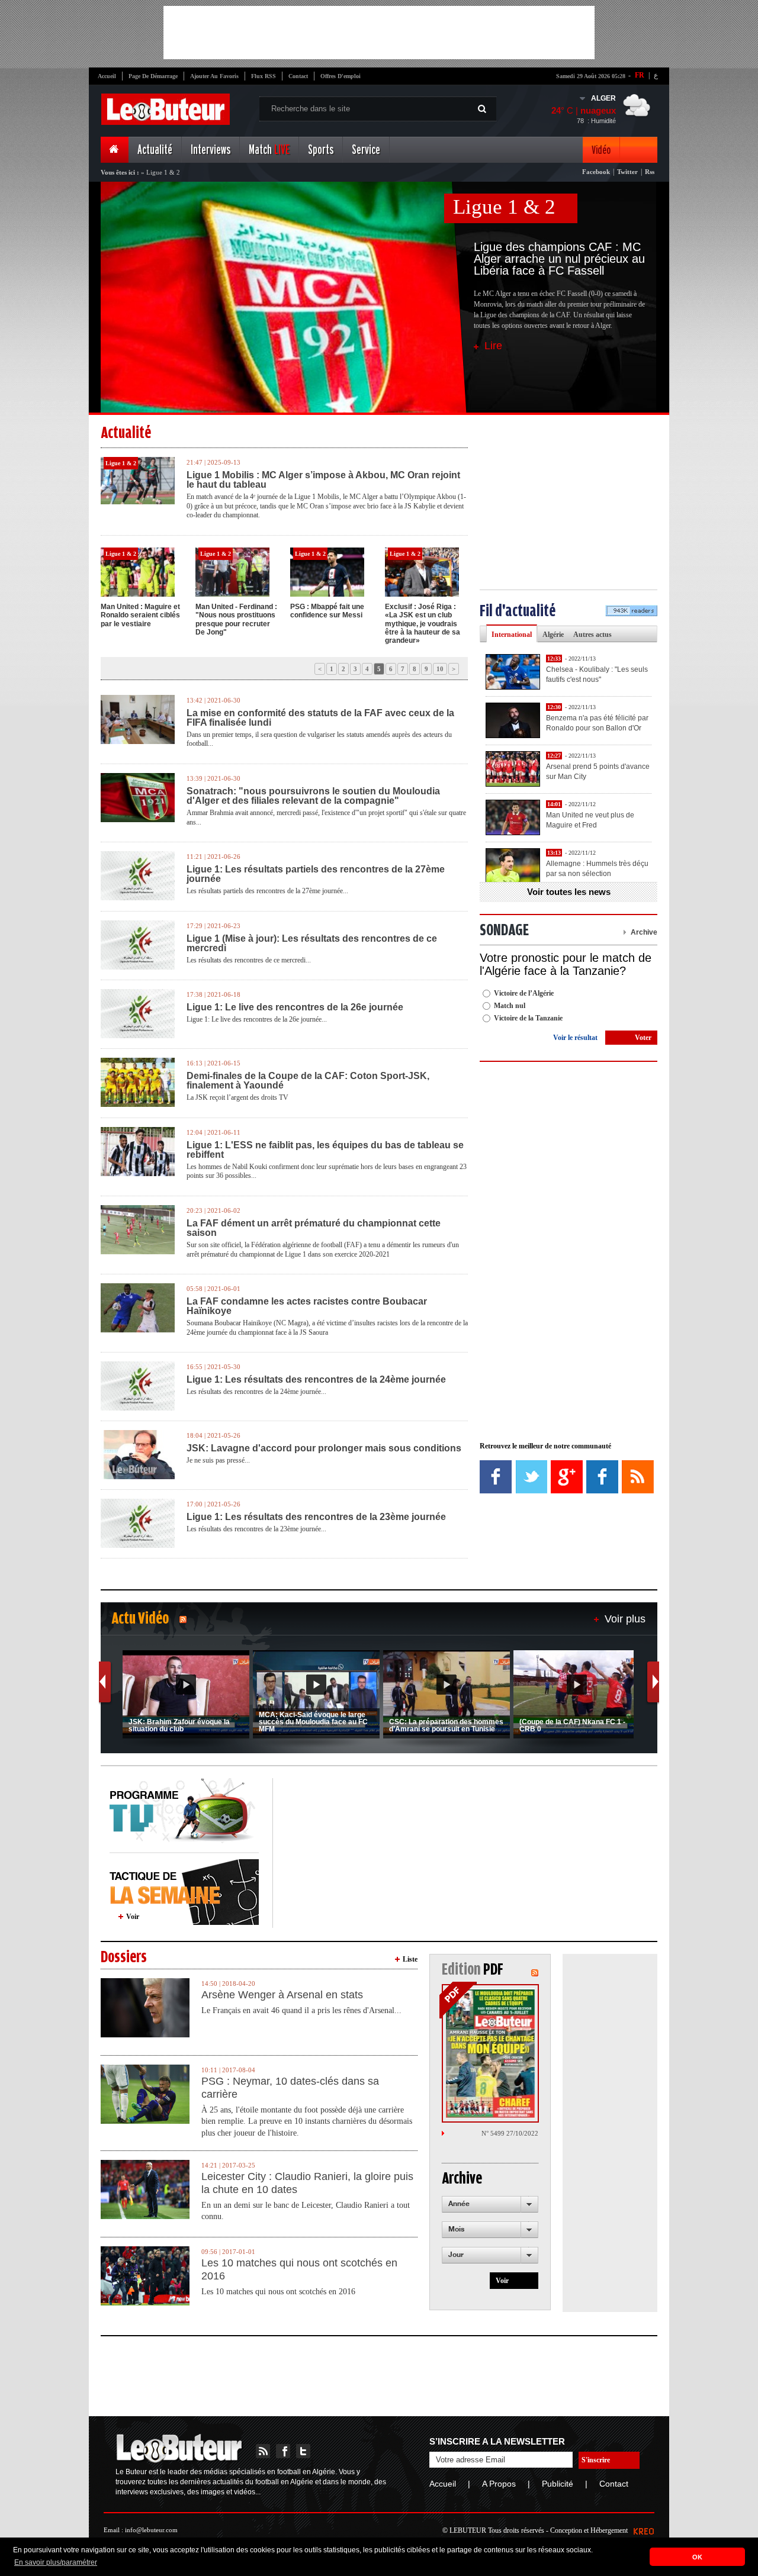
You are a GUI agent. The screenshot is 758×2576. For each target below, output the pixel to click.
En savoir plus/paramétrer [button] (56, 2562)
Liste (410, 1959)
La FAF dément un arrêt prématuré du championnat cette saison (314, 1228)
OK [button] (697, 2557)
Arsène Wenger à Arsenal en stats (282, 1995)
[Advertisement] (379, 33)
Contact (298, 76)
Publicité (558, 2484)
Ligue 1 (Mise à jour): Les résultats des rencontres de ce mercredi (312, 944)
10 (440, 669)
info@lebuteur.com (151, 2530)
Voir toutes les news (569, 892)
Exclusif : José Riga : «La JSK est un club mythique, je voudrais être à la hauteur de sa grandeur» (423, 624)
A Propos (499, 2484)
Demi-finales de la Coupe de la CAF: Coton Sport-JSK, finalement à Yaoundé (308, 1081)
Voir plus (625, 1619)
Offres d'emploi (341, 76)
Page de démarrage (153, 76)
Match (269, 150)
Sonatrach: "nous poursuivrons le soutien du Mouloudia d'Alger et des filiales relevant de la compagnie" (313, 796)
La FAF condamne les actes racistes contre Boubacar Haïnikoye (307, 1306)
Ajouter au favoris (214, 76)
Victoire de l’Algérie (524, 993)
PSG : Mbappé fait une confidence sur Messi (327, 611)
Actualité (155, 150)
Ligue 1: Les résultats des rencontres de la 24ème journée (316, 1380)
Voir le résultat (575, 1038)
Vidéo (601, 150)
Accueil (107, 76)
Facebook (596, 172)
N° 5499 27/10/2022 (510, 2133)
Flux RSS (264, 76)
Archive (644, 932)
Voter (643, 1038)
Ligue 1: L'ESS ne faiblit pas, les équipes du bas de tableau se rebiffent (325, 1150)
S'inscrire (596, 2460)
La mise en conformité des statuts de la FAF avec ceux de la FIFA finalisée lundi (320, 718)
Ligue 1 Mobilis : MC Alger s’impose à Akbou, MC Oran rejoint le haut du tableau (323, 480)
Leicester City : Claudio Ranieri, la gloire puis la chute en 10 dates (307, 2183)
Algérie (553, 635)
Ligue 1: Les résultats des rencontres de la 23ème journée (316, 1517)
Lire (493, 346)
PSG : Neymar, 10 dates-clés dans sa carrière (290, 2088)
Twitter (627, 172)
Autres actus (592, 635)
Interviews (211, 150)
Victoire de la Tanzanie (528, 1018)
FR (640, 75)
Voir (133, 1917)
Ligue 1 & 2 (504, 207)
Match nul (510, 1006)
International (512, 635)
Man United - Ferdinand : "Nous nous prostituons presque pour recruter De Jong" (236, 619)
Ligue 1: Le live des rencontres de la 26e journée (295, 1007)
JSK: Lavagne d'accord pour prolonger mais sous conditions (324, 1448)
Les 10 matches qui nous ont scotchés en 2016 (299, 2269)
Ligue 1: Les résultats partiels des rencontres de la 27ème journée (316, 874)
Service (366, 150)
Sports (321, 150)
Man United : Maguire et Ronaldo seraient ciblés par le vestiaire (140, 615)
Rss (650, 172)
